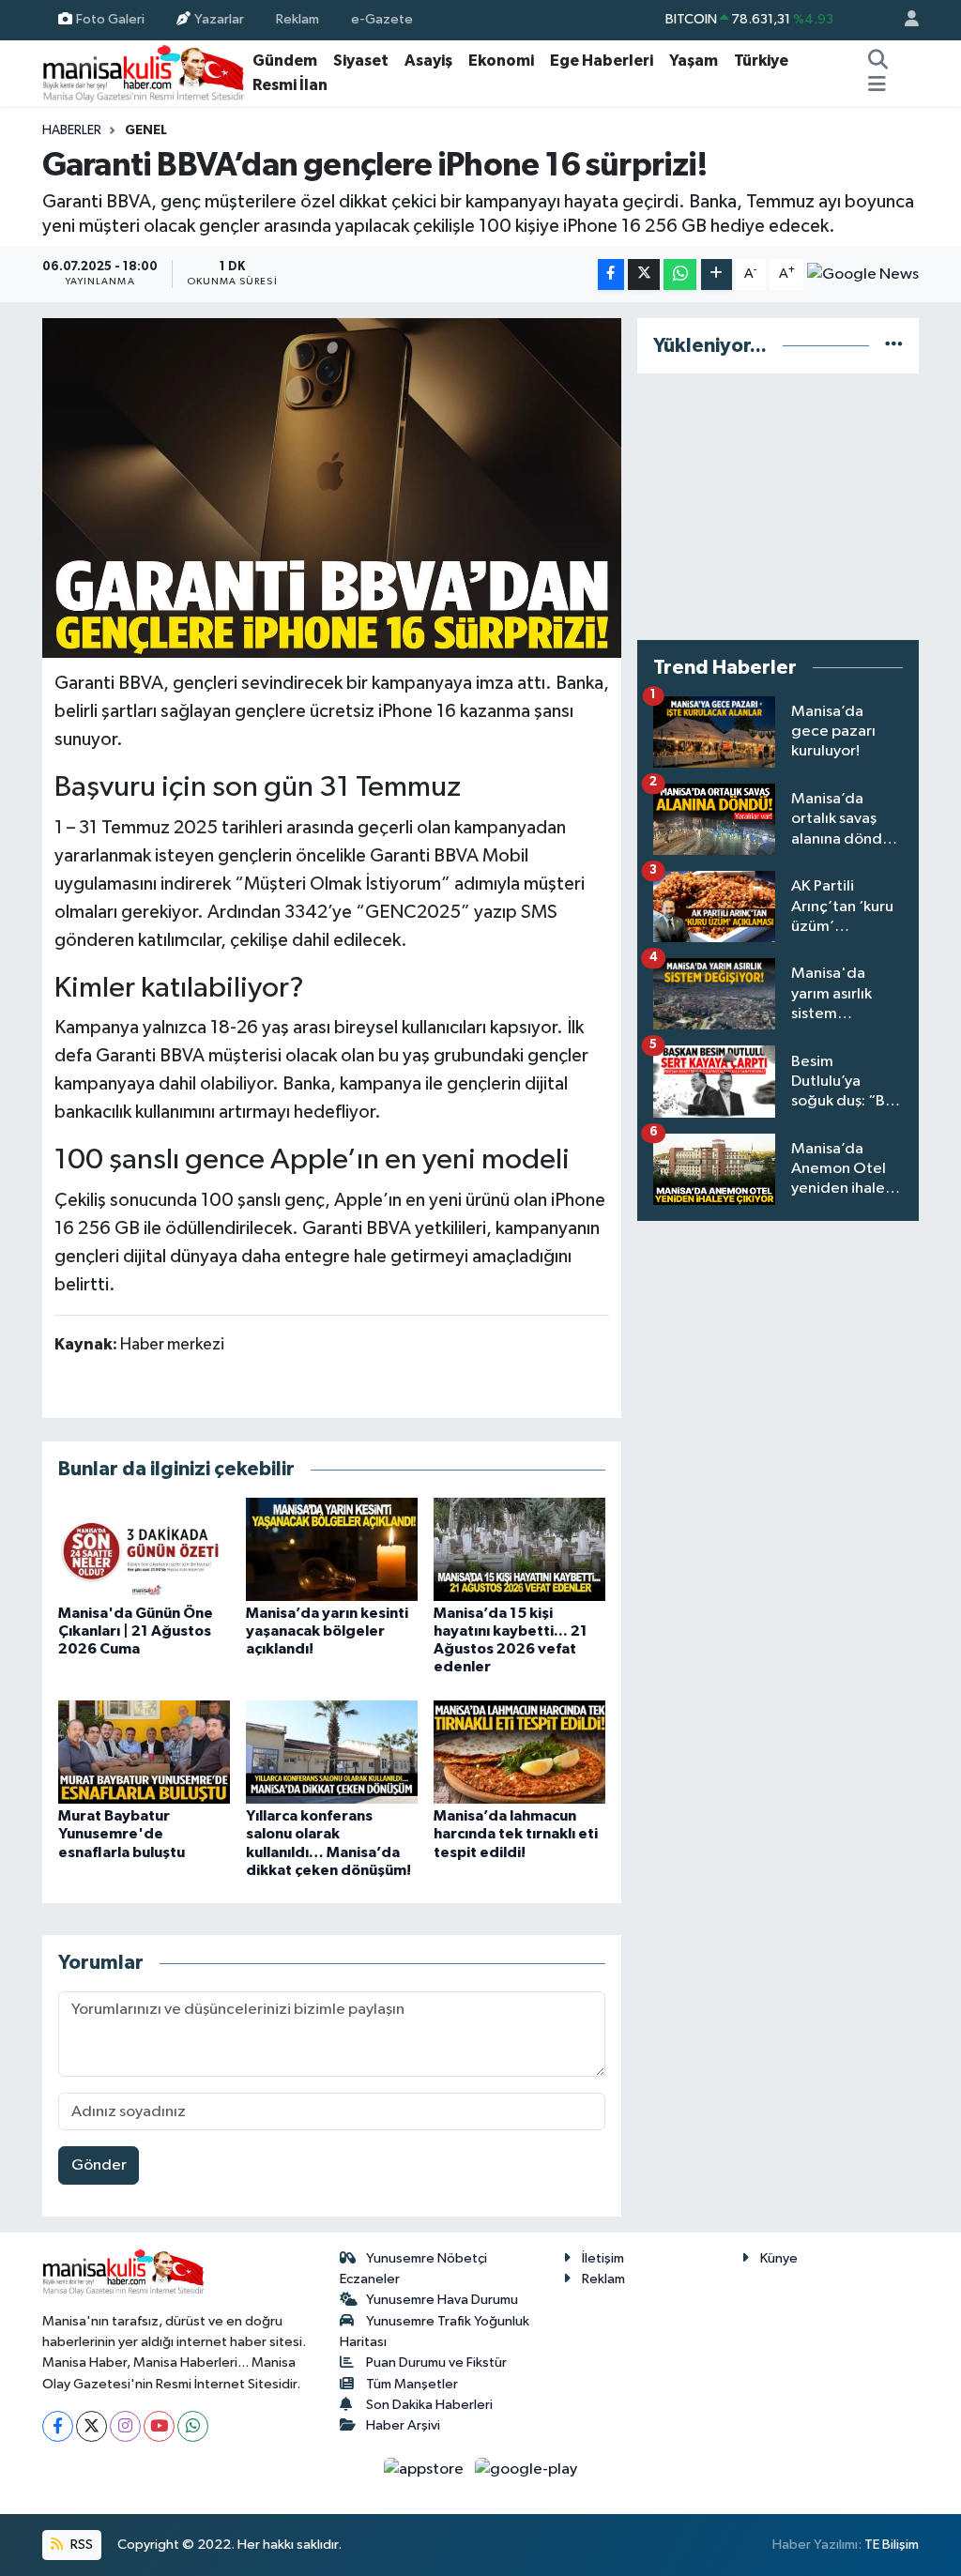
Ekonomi (501, 61)
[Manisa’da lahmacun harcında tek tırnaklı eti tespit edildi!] (519, 1752)
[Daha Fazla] (717, 274)
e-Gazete (382, 19)
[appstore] (426, 2469)
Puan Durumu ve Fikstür (436, 2363)
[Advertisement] (778, 507)
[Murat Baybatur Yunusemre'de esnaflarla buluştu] (144, 1752)
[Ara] (878, 61)
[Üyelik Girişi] (904, 20)
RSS (80, 2545)
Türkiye (761, 61)
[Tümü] (894, 346)
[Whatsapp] (193, 2426)
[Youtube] (159, 2426)
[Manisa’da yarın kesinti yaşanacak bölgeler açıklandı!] (332, 1549)
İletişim (603, 2258)
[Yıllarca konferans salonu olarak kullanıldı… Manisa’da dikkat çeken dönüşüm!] (332, 1752)
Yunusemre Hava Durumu (442, 2300)
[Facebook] (58, 2426)
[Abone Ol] (863, 274)
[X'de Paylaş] (644, 274)
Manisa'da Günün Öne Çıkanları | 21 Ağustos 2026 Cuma (136, 1631)
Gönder (99, 2165)
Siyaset (361, 61)
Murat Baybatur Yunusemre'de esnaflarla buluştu (122, 1834)
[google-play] (526, 2469)
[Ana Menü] (877, 85)
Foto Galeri (110, 19)
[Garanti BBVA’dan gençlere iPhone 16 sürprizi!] (332, 488)
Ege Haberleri (602, 61)
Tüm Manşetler (412, 2384)
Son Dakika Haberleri (429, 2405)
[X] (92, 2426)
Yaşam (694, 61)
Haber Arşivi (403, 2425)
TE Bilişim (892, 2545)
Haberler (72, 130)
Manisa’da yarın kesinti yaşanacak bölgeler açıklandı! (327, 1631)
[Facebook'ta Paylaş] (611, 274)
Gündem (285, 61)
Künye (779, 2258)
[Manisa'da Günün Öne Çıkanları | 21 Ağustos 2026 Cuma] (144, 1549)
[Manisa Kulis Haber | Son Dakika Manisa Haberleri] (144, 73)
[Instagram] (125, 2426)
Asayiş (428, 61)
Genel (146, 130)
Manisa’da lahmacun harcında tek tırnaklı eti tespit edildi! (516, 1834)
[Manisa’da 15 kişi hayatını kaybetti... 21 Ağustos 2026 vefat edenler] (519, 1549)
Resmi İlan (290, 85)
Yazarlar (219, 19)
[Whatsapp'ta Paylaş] (680, 274)
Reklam (297, 19)
